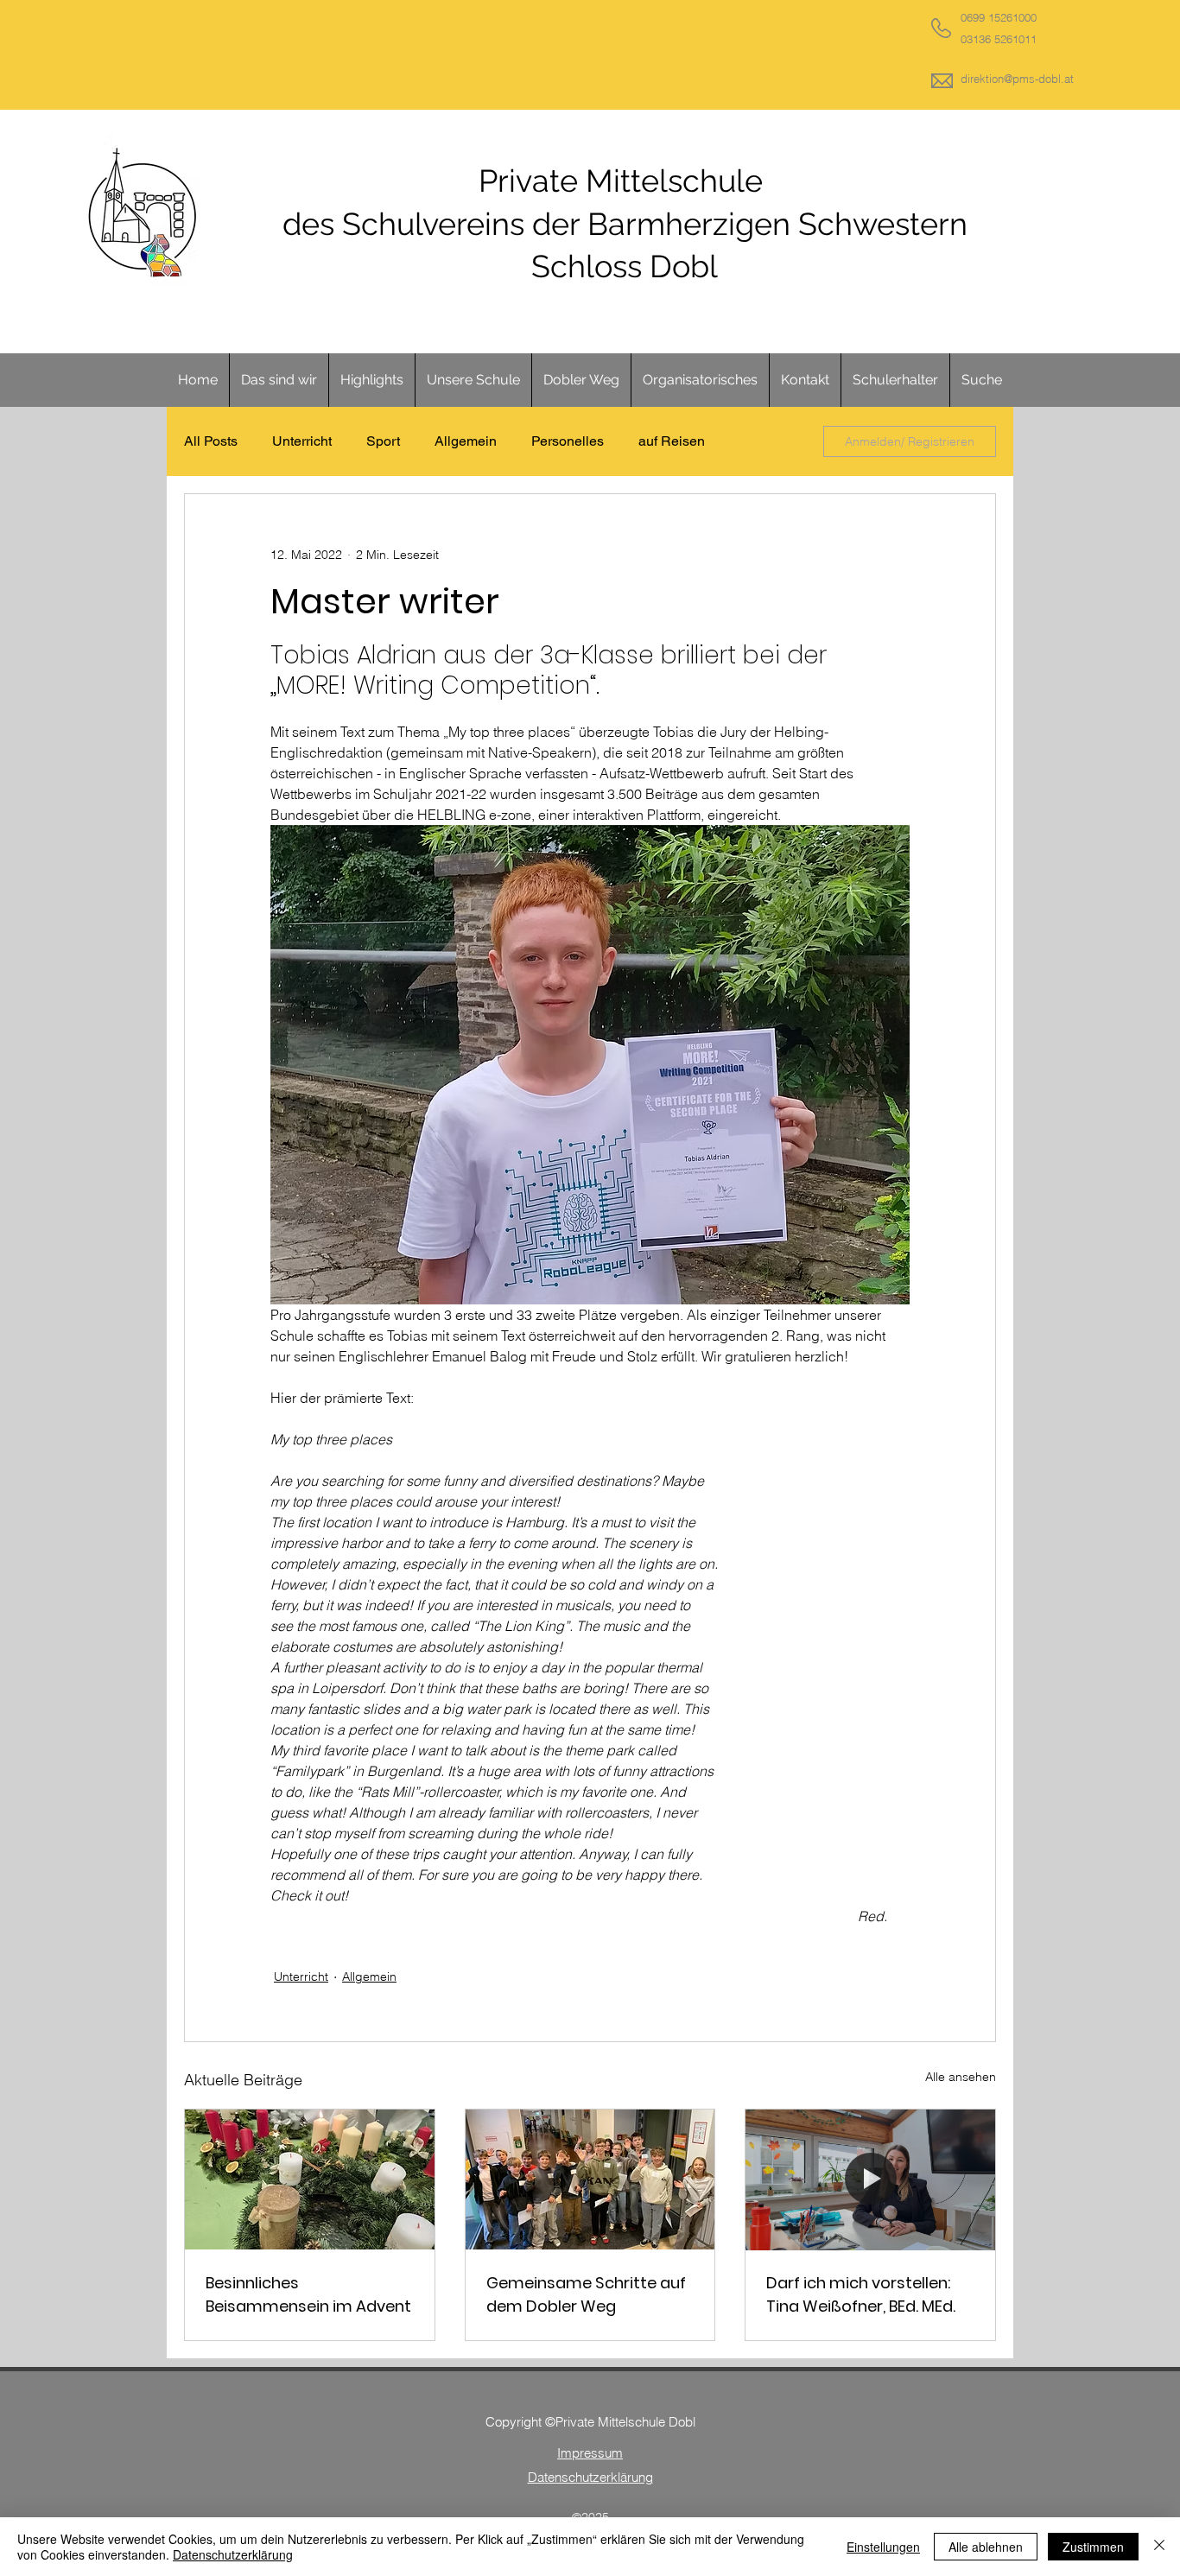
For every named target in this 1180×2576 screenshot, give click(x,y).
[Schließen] (1159, 2547)
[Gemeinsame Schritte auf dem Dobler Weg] (590, 2179)
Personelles (568, 441)
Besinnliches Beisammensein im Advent (308, 2294)
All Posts (211, 441)
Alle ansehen (961, 2077)
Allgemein (466, 441)
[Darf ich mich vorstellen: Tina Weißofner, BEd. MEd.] (870, 2179)
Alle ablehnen (986, 2547)
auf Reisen (672, 441)
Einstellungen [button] (883, 2547)
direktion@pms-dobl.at (1017, 79)
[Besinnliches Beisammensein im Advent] (310, 2179)
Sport (383, 441)
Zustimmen (1093, 2547)
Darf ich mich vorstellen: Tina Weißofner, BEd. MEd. (861, 2294)
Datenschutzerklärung (233, 2554)
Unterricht (302, 441)
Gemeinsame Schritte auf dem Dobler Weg (586, 2294)
